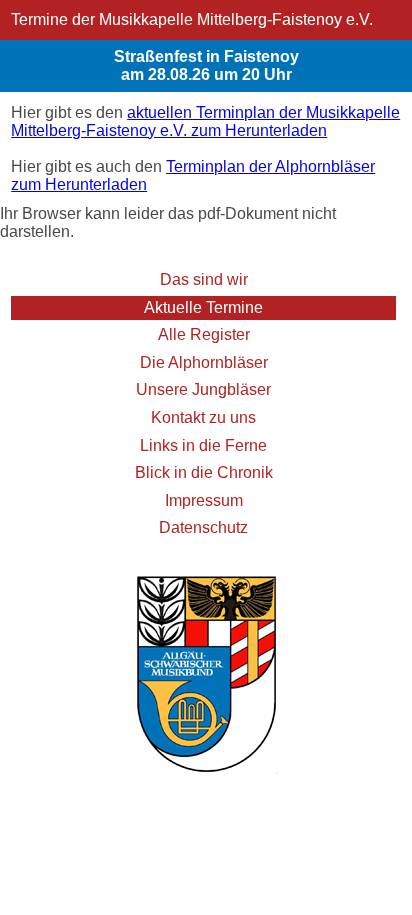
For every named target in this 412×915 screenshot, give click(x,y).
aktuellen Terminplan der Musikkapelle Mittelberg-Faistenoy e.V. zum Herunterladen (205, 121)
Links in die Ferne (203, 445)
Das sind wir (204, 279)
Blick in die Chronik (204, 472)
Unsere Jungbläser (203, 389)
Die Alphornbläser (204, 362)
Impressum (204, 500)
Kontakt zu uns (203, 417)
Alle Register (204, 334)
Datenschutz (203, 527)
